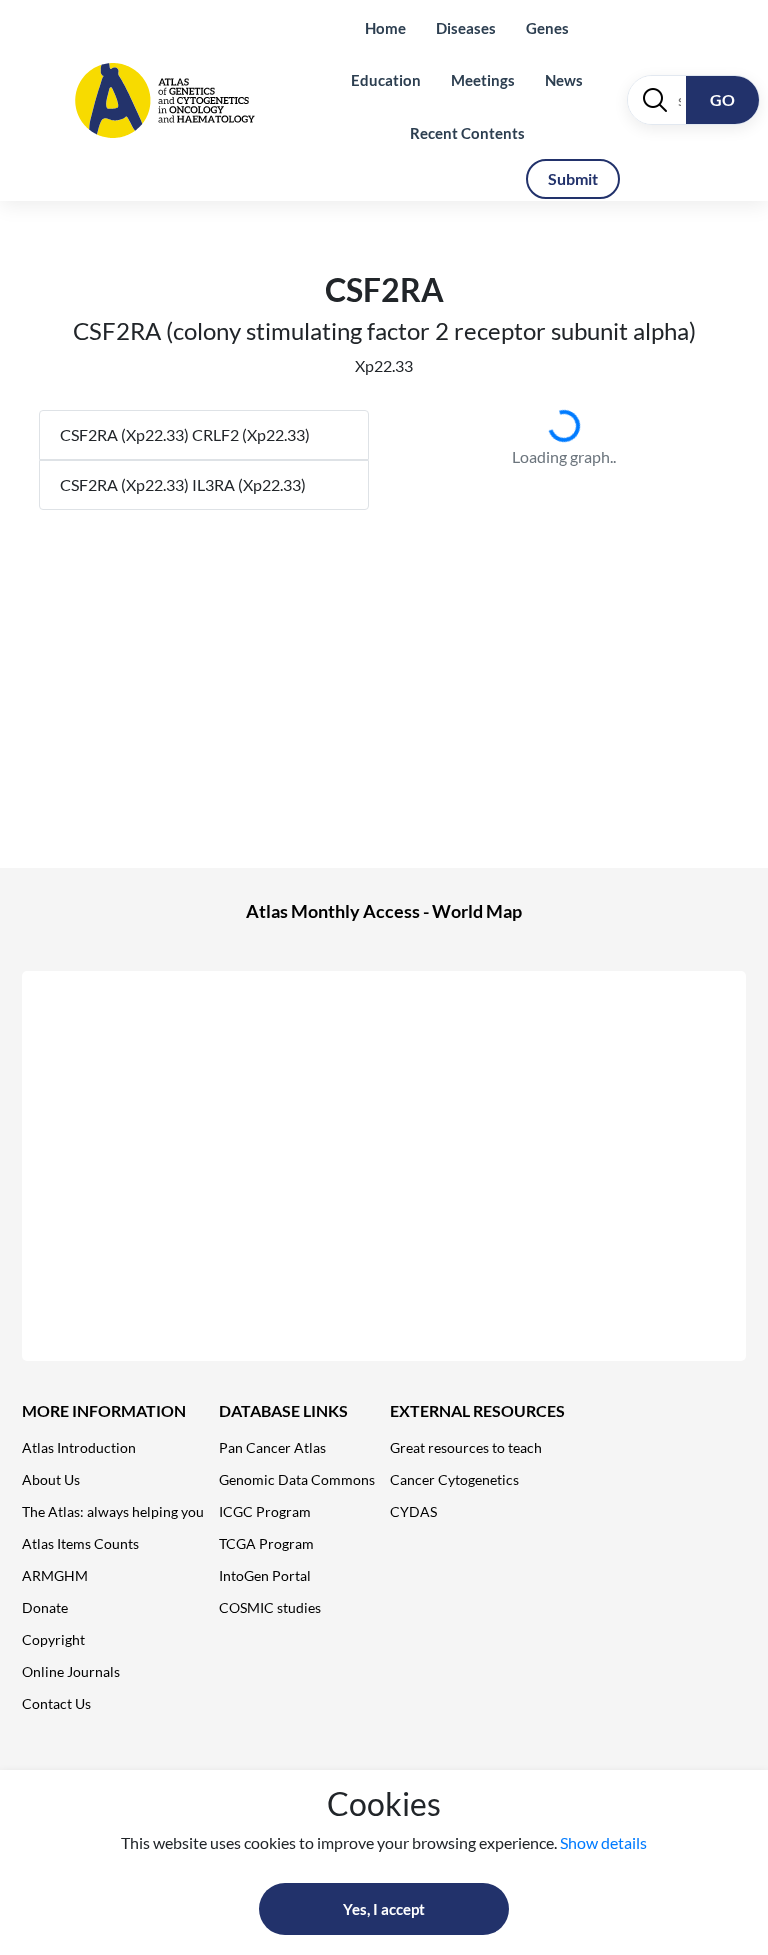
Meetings (483, 80)
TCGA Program (266, 1543)
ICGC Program (265, 1511)
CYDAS (413, 1511)
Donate (45, 1607)
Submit (573, 178)
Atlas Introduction (79, 1447)
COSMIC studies (270, 1607)
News (564, 80)
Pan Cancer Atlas (272, 1447)
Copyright (53, 1639)
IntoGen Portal (265, 1575)
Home (385, 28)
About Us (51, 1479)
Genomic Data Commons (297, 1479)
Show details (603, 1842)
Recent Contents (467, 133)
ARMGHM (55, 1575)
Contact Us (56, 1703)
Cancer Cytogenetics (454, 1479)
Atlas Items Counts (80, 1543)
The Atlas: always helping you (113, 1511)
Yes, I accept (384, 1909)
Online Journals (71, 1671)
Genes (547, 28)
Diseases (466, 28)
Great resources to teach (466, 1447)
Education (386, 80)
